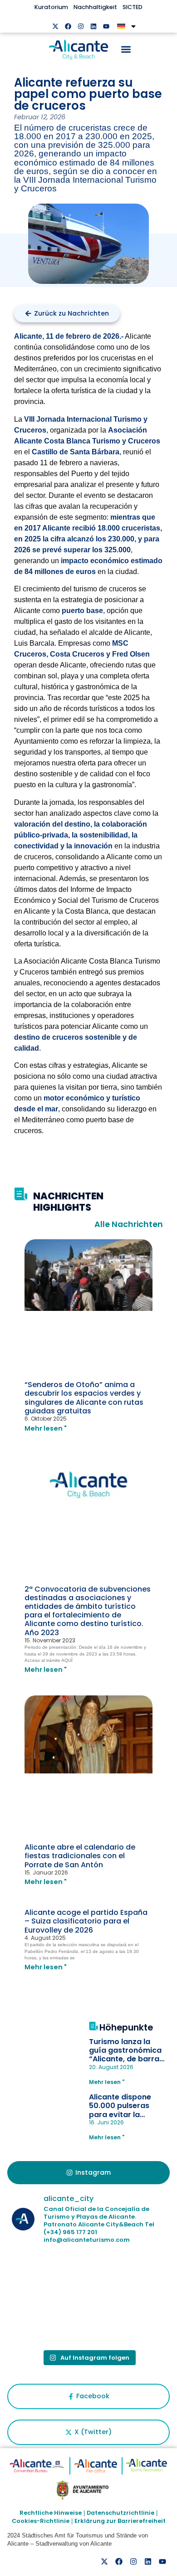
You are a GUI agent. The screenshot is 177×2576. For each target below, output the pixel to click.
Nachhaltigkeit (95, 7)
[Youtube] (106, 26)
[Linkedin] (93, 26)
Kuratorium (51, 7)
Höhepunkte (126, 2028)
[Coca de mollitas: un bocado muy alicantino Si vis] (49, 2276)
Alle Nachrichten (129, 1224)
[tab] (89, 2173)
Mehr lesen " (46, 1428)
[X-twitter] (55, 26)
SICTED (133, 7)
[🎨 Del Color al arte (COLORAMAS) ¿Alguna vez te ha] (49, 2321)
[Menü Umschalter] (126, 49)
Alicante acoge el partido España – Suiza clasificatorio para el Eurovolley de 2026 (86, 1921)
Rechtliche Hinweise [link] (51, 2513)
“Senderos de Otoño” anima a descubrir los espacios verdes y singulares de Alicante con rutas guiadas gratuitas (84, 1398)
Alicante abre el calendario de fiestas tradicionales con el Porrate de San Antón (80, 1856)
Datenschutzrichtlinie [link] (120, 2513)
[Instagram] (81, 26)
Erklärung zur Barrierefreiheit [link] (120, 2521)
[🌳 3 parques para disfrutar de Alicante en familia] (128, 2321)
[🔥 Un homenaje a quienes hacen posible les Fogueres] (128, 2276)
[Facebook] (68, 26)
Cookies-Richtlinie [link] (41, 2521)
